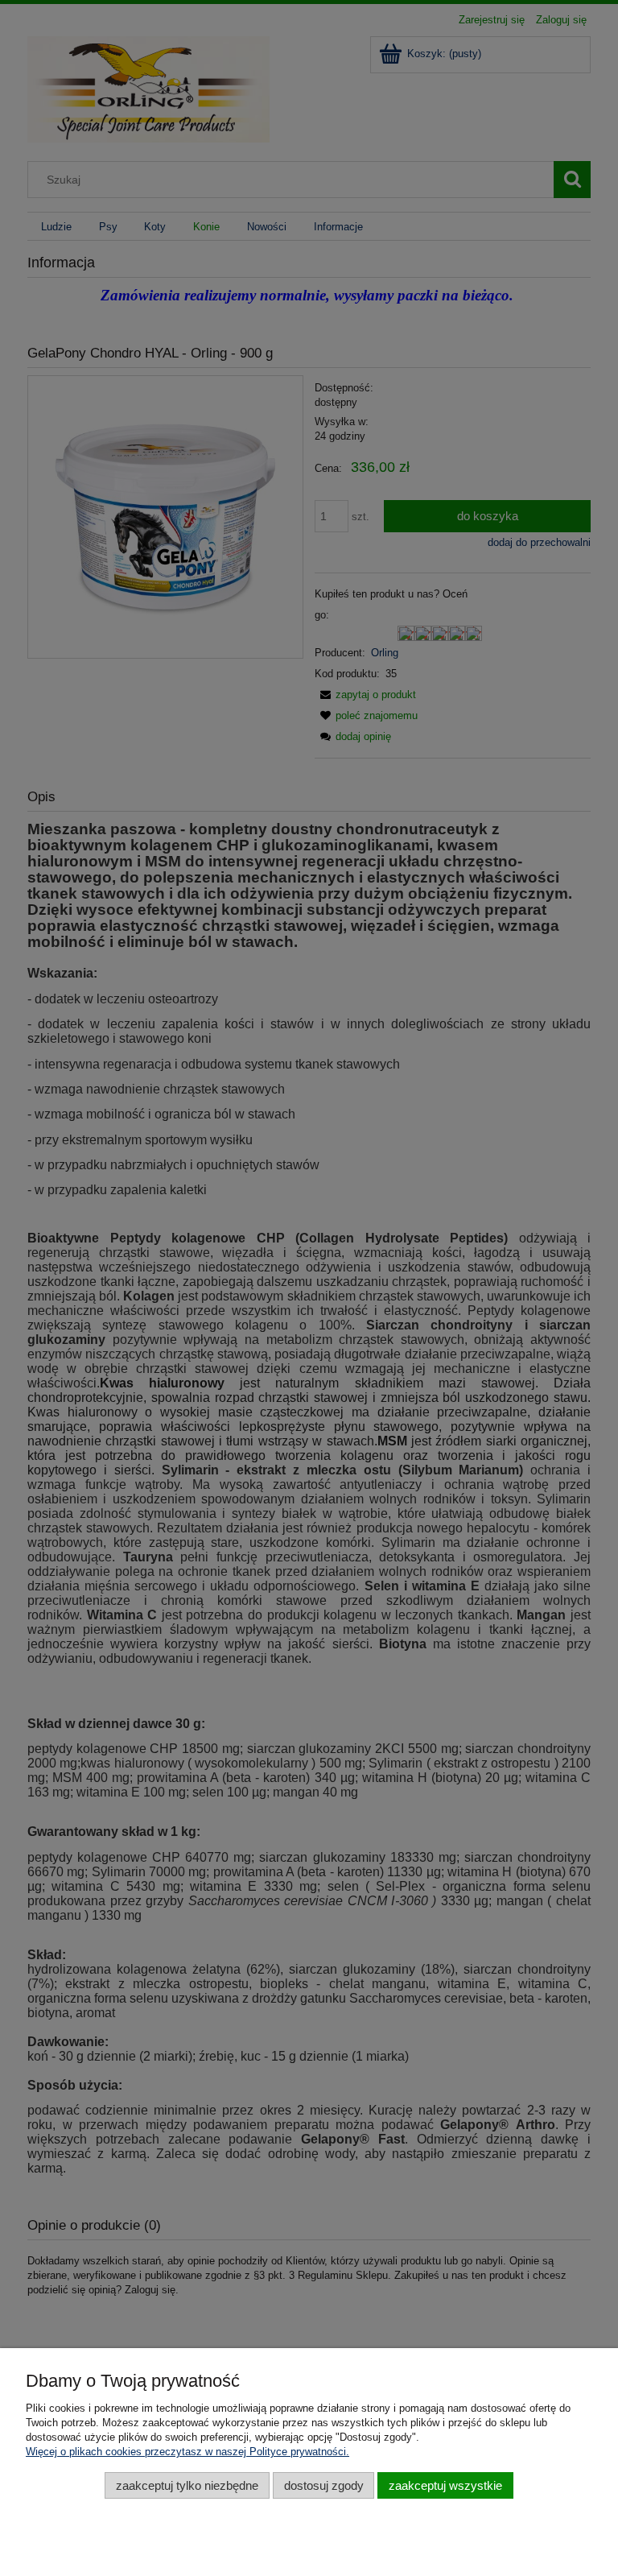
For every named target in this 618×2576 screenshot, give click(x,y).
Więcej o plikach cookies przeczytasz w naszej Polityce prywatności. (187, 2452)
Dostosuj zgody (324, 2485)
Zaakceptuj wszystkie (445, 2485)
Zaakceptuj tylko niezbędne (187, 2485)
